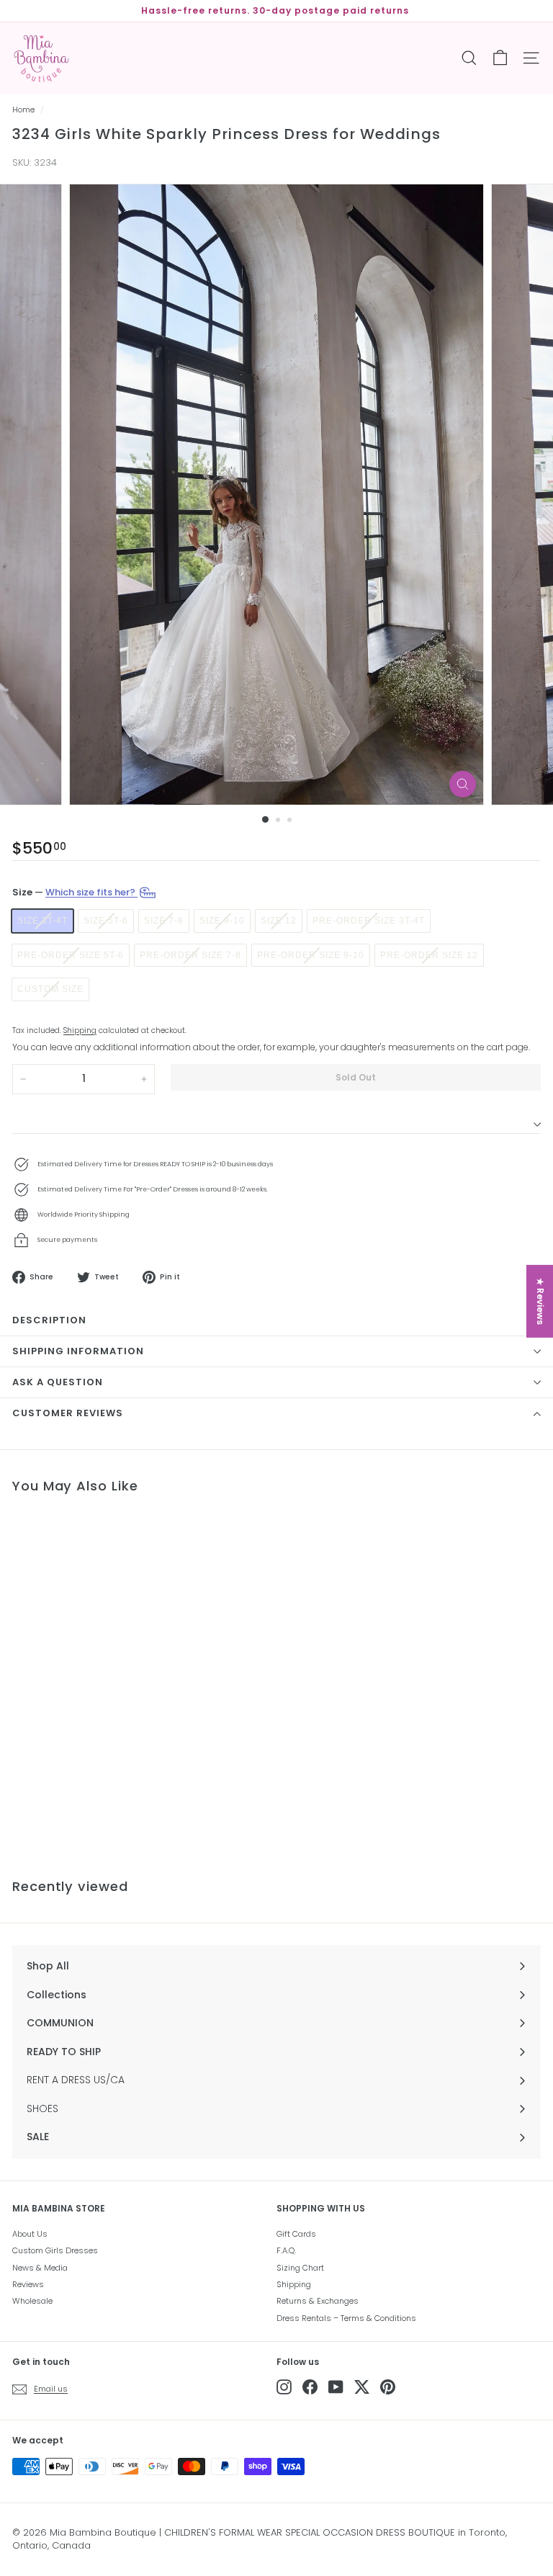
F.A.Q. (286, 2250)
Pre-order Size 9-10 (311, 955)
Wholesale (32, 2301)
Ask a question (58, 1382)
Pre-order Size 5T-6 (71, 955)
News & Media (40, 2268)
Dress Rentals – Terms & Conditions (346, 2318)
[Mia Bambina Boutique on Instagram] (284, 2387)
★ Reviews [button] (540, 1301)
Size (75, 892)
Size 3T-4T (42, 921)
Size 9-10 (222, 921)
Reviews (28, 2284)
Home (23, 110)
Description (49, 1320)
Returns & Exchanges (318, 2301)
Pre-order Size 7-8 (190, 955)
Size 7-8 (164, 921)
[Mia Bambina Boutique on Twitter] (362, 2387)
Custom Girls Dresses (55, 2250)
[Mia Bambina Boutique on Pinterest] (388, 2387)
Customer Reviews (68, 1413)
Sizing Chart (300, 2268)
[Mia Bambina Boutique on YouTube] (336, 2387)
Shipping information (78, 1351)
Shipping (80, 1030)
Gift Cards (296, 2234)
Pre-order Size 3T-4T (369, 921)
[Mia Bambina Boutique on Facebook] (310, 2387)
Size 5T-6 (106, 921)
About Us (30, 2234)
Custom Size (50, 989)
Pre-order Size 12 (429, 955)
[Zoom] (463, 784)
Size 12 (279, 921)
